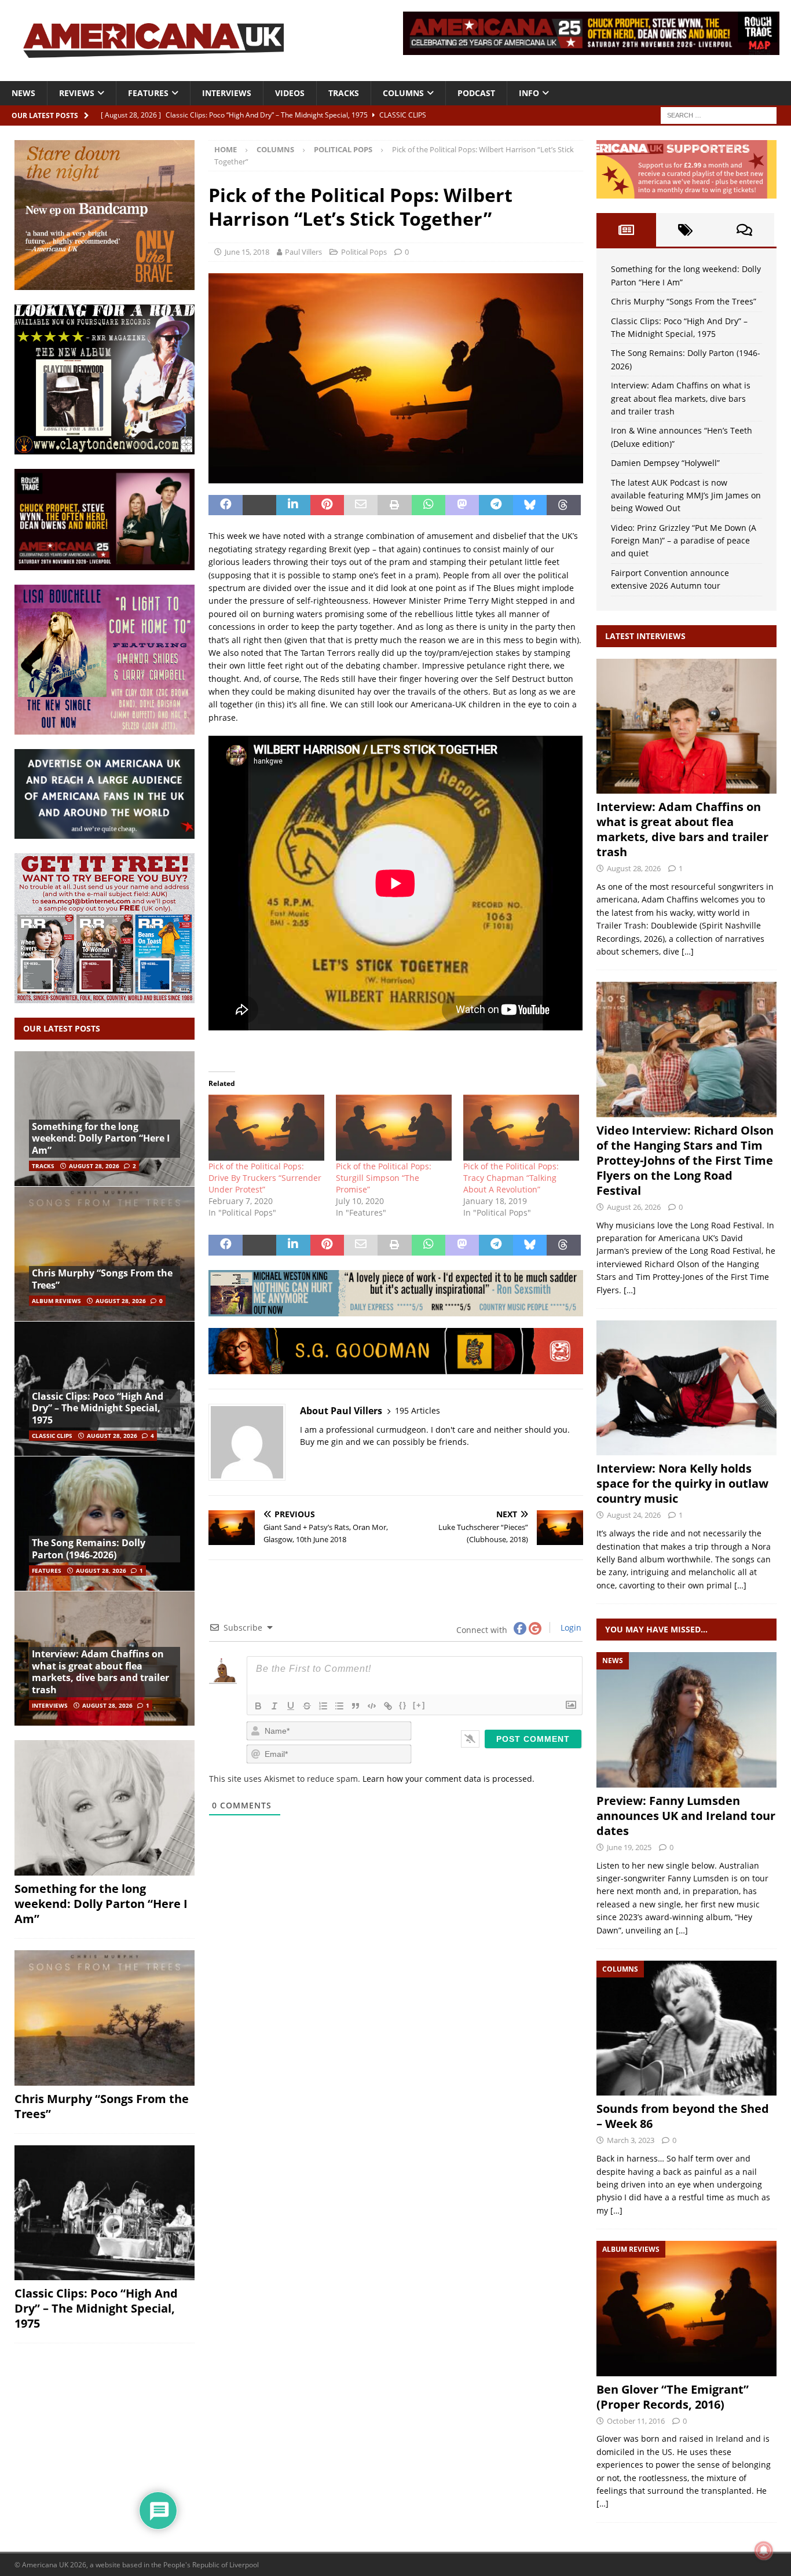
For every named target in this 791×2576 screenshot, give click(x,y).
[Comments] (745, 230)
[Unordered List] (339, 1706)
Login (570, 1628)
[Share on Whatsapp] (429, 505)
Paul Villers (303, 252)
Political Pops (364, 252)
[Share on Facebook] (225, 505)
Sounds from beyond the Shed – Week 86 (683, 2116)
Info (529, 93)
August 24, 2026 (634, 1515)
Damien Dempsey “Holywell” (665, 463)
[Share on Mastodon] (462, 505)
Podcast (476, 93)
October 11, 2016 (636, 2421)
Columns (403, 93)
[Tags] (686, 230)
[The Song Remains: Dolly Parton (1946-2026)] (105, 1523)
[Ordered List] (323, 1706)
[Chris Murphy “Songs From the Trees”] (105, 1254)
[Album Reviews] (686, 2308)
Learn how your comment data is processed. (448, 1779)
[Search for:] (719, 114)
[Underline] (291, 1706)
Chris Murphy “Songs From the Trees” (102, 1279)
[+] (419, 1705)
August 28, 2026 (94, 1166)
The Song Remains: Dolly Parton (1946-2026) (89, 1549)
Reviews (77, 93)
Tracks (344, 93)
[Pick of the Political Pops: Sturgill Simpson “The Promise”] (394, 1128)
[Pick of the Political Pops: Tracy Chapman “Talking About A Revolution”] (521, 1128)
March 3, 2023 (631, 2140)
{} (403, 1705)
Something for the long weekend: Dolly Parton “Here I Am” (101, 1139)
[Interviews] (686, 726)
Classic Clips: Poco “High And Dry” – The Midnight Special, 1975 (98, 1408)
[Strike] (307, 1706)
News (23, 93)
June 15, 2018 (247, 252)
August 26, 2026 (634, 1207)
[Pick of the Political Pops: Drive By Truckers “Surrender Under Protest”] (266, 1128)
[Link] (388, 1706)
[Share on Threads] (563, 505)
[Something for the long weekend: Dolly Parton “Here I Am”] (105, 1808)
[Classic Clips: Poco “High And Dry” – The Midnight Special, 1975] (105, 2213)
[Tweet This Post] (259, 505)
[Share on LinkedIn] (293, 505)
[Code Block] (372, 1706)
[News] (686, 1720)
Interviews (227, 93)
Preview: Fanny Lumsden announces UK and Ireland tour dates (686, 1816)
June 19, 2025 (629, 1847)
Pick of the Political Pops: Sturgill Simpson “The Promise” (384, 1178)
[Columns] (686, 2028)
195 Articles (418, 1410)
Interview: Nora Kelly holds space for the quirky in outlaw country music (682, 1483)
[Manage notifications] (764, 2551)
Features (148, 93)
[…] (688, 951)
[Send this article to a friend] (361, 505)
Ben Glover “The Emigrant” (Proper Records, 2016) (673, 2397)
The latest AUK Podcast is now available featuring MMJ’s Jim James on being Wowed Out (686, 496)
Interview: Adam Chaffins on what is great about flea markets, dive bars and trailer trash (100, 1672)
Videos (290, 93)
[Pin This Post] (327, 505)
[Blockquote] (356, 1706)
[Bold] (258, 1706)
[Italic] (274, 1706)
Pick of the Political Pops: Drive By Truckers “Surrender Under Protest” (265, 1178)
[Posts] (626, 230)
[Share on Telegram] (496, 505)
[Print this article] (394, 505)
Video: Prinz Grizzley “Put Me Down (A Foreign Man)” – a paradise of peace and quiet (684, 541)
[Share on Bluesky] (530, 505)
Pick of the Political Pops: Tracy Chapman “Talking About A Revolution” (511, 1178)
